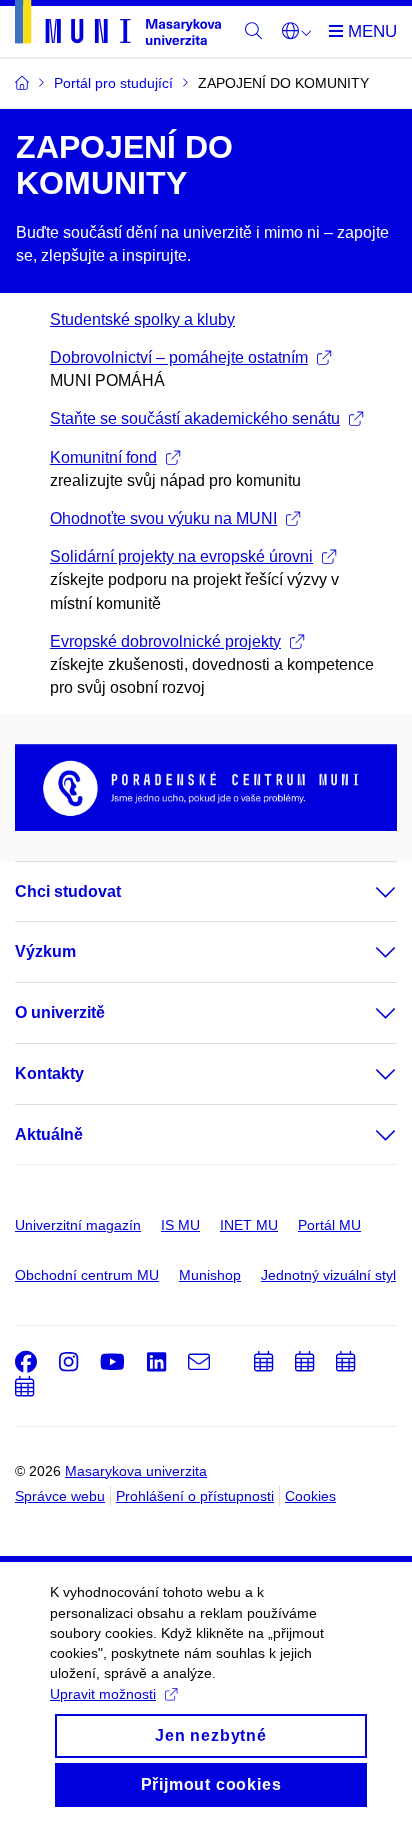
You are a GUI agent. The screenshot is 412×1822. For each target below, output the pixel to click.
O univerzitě (60, 1012)
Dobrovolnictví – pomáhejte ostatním (179, 357)
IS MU (180, 1225)
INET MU (249, 1225)
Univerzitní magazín (78, 1225)
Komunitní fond (103, 457)
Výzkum (45, 951)
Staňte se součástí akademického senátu (195, 418)
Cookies (310, 1496)
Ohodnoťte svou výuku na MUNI (163, 518)
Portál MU (329, 1225)
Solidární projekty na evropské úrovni (181, 556)
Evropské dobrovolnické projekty (165, 641)
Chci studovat (68, 891)
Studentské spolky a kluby (142, 319)
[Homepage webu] (118, 26)
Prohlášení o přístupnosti (195, 1496)
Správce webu (60, 1496)
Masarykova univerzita (136, 1471)
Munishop (210, 1275)
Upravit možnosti (103, 1694)
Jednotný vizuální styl (328, 1275)
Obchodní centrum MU (87, 1275)
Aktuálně (49, 1134)
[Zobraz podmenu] (366, 892)
